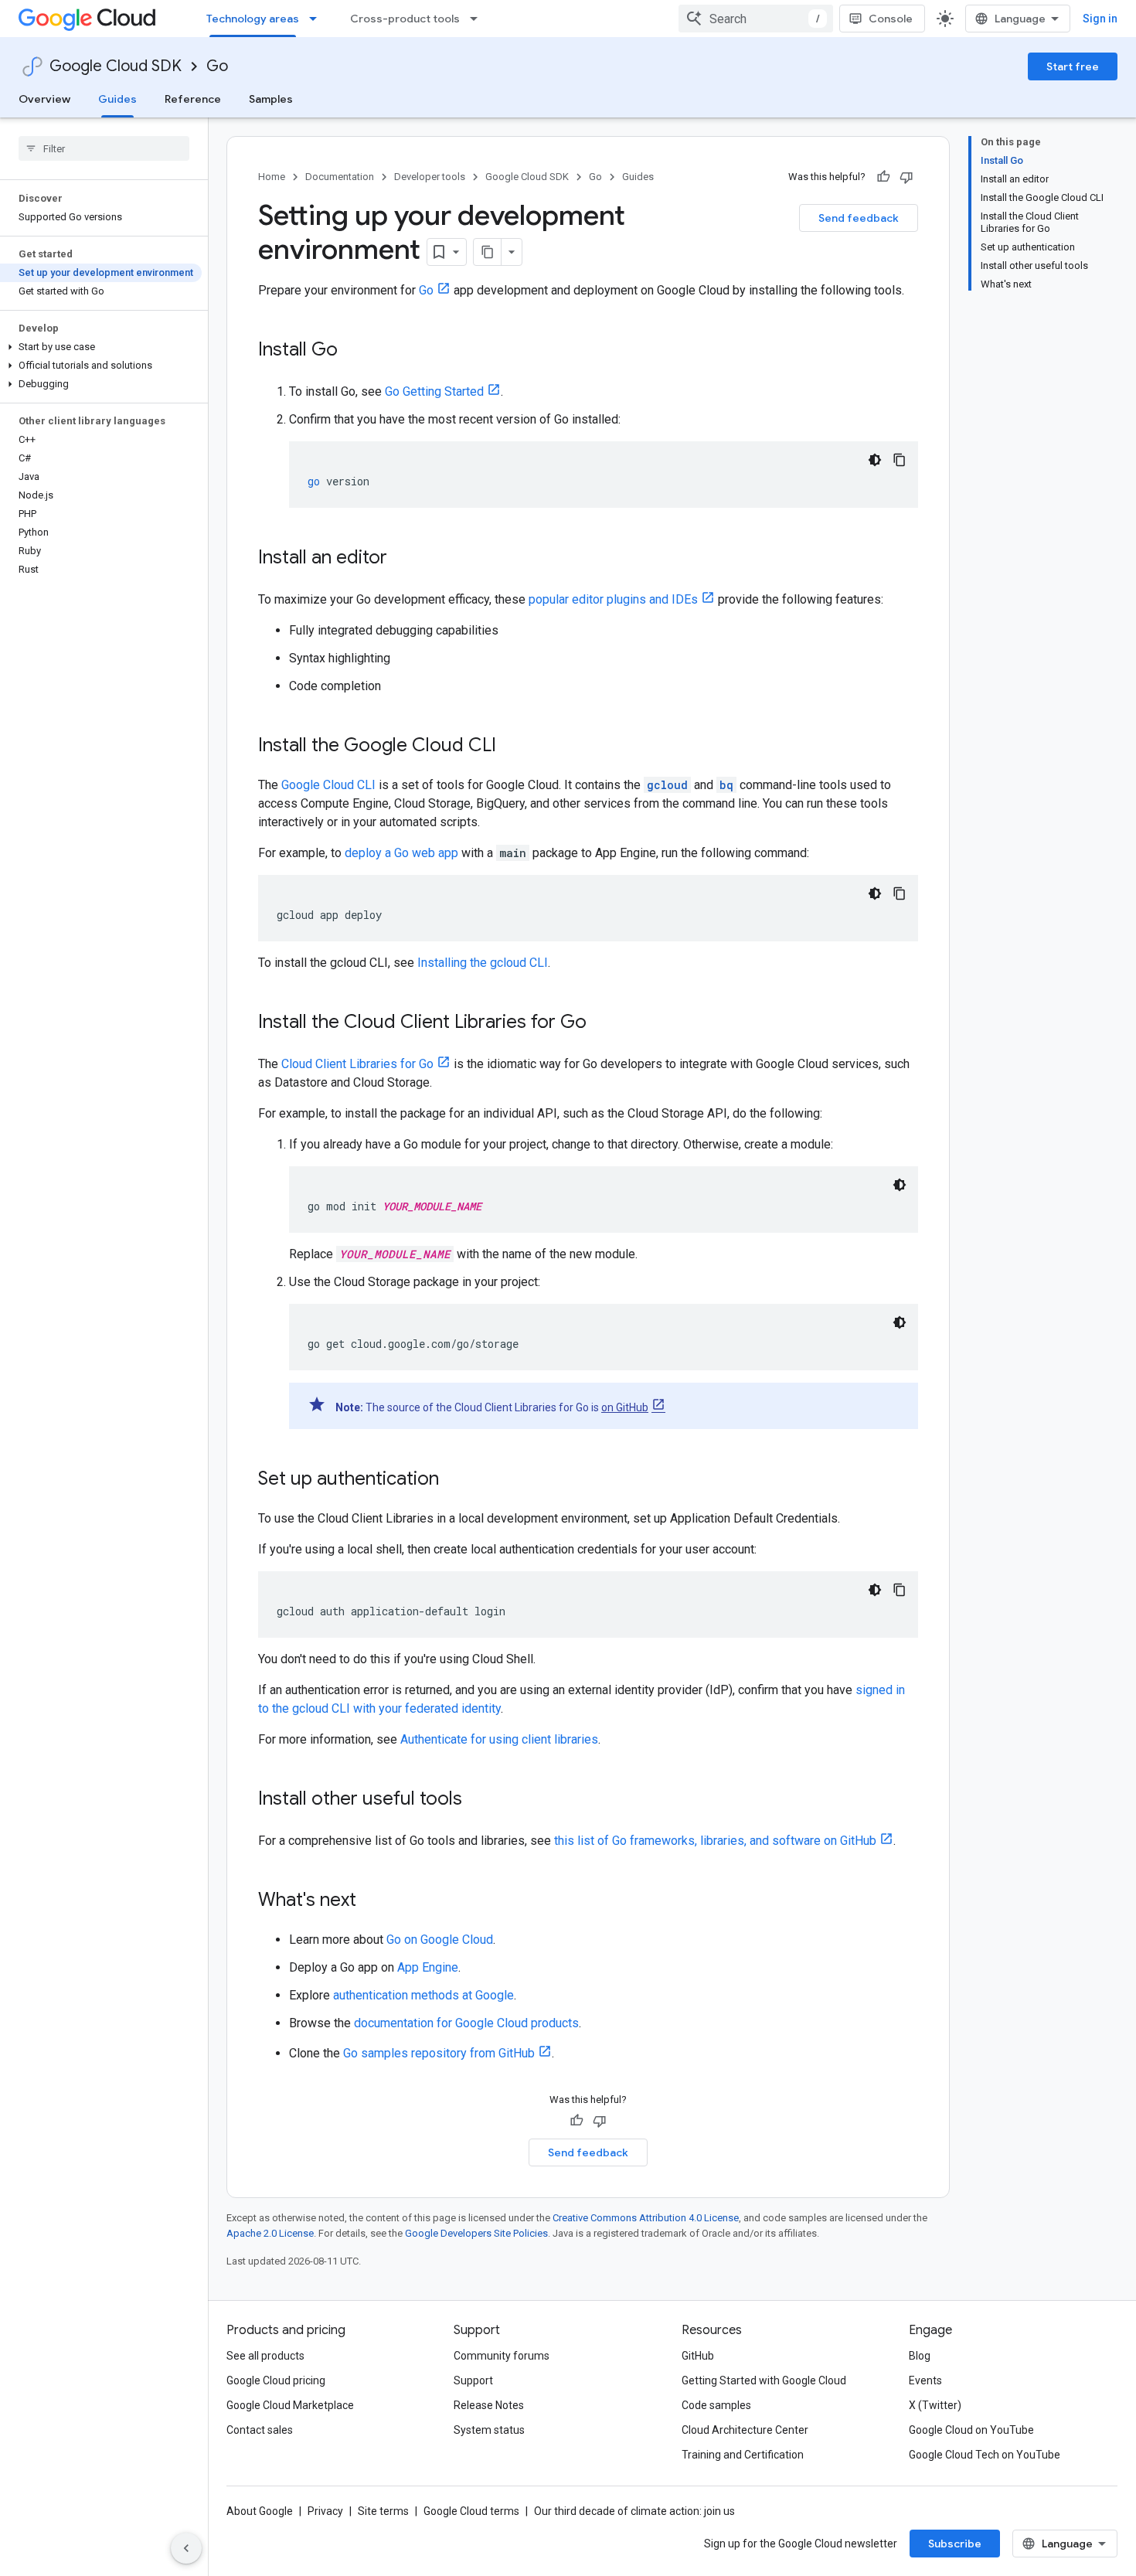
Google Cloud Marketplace (290, 2405)
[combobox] (756, 19)
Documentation (340, 177)
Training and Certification (743, 2455)
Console (891, 19)
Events (925, 2380)
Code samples (716, 2405)
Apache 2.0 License (270, 2233)
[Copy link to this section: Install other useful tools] (478, 1800)
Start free (1073, 66)
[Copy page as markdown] (488, 252)
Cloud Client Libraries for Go (357, 1064)
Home (272, 177)
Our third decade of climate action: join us (634, 2511)
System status (489, 2430)
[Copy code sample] (900, 460)
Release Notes (489, 2405)
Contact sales (260, 2430)
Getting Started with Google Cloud (764, 2380)
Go (217, 66)
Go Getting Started (434, 391)
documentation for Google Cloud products (466, 2023)
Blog (920, 2356)
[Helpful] (883, 177)
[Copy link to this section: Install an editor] (403, 559)
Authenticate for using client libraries (499, 1739)
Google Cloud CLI (328, 785)
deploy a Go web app (401, 853)
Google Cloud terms (471, 2511)
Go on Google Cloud (440, 1940)
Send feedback (859, 218)
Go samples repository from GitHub (439, 2053)
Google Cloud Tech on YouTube (985, 2455)
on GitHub (625, 1407)
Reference (193, 99)
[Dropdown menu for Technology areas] (318, 19)
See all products (265, 2356)
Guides (117, 99)
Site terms (383, 2511)
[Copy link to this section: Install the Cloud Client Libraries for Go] (602, 1023)
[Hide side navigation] (186, 2548)
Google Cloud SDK (116, 66)
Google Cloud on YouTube (971, 2430)
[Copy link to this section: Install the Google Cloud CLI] (512, 747)
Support (473, 2380)
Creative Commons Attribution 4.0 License (646, 2218)
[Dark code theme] (875, 460)
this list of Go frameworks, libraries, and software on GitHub (715, 1841)
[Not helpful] (906, 177)
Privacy (325, 2511)
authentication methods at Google (423, 1995)
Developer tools (430, 177)
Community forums (502, 2356)
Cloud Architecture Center (745, 2430)
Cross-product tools (405, 19)
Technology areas (253, 19)
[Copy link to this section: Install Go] (353, 351)
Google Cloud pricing (276, 2380)
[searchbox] (104, 148)
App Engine (428, 1967)
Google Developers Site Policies (476, 2233)
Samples (271, 99)
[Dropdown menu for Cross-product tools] (478, 19)
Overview (44, 99)
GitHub (698, 2356)
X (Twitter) (935, 2405)
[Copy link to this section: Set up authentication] (454, 1480)
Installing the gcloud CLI (483, 963)
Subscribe (955, 2544)
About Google (260, 2511)
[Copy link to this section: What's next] (372, 1901)
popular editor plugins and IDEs (613, 599)
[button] (101, 347)
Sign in (1100, 19)
